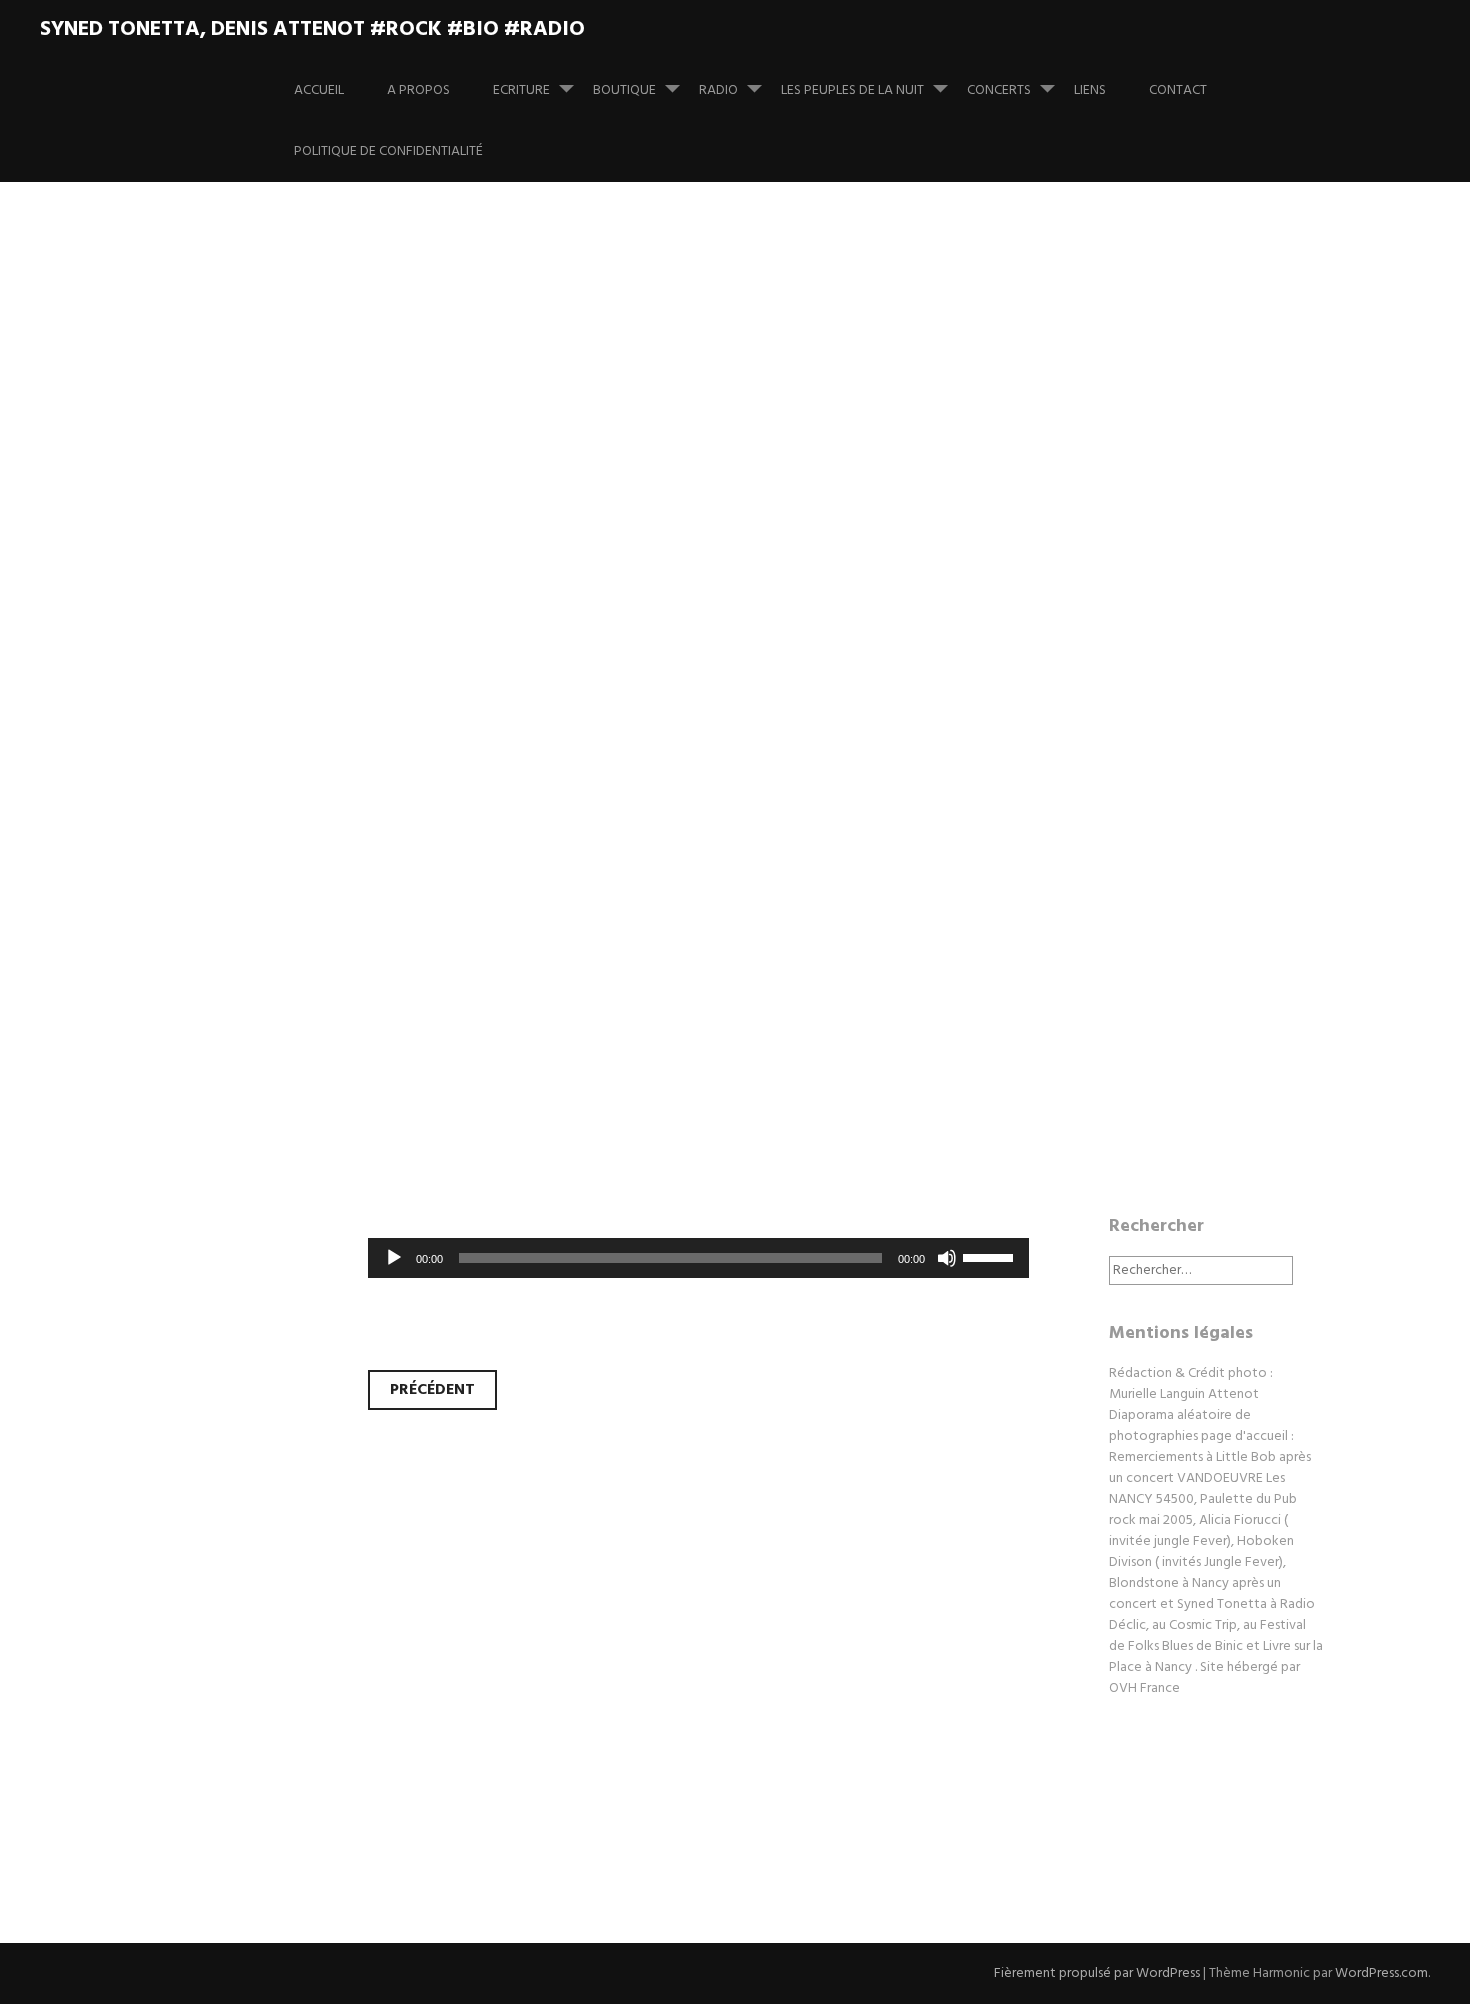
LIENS (1090, 90)
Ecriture (521, 90)
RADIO (718, 90)
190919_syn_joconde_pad (493, 654)
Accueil (319, 90)
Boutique (624, 90)
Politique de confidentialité (388, 151)
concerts (999, 90)
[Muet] (947, 1258)
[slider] (991, 1256)
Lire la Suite (203, 785)
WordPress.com (1381, 1973)
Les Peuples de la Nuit (852, 90)
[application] (699, 1258)
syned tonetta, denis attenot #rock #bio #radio (312, 29)
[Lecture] (394, 1258)
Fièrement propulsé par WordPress (1097, 1973)
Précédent (432, 1390)
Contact (1178, 90)
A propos (418, 90)
